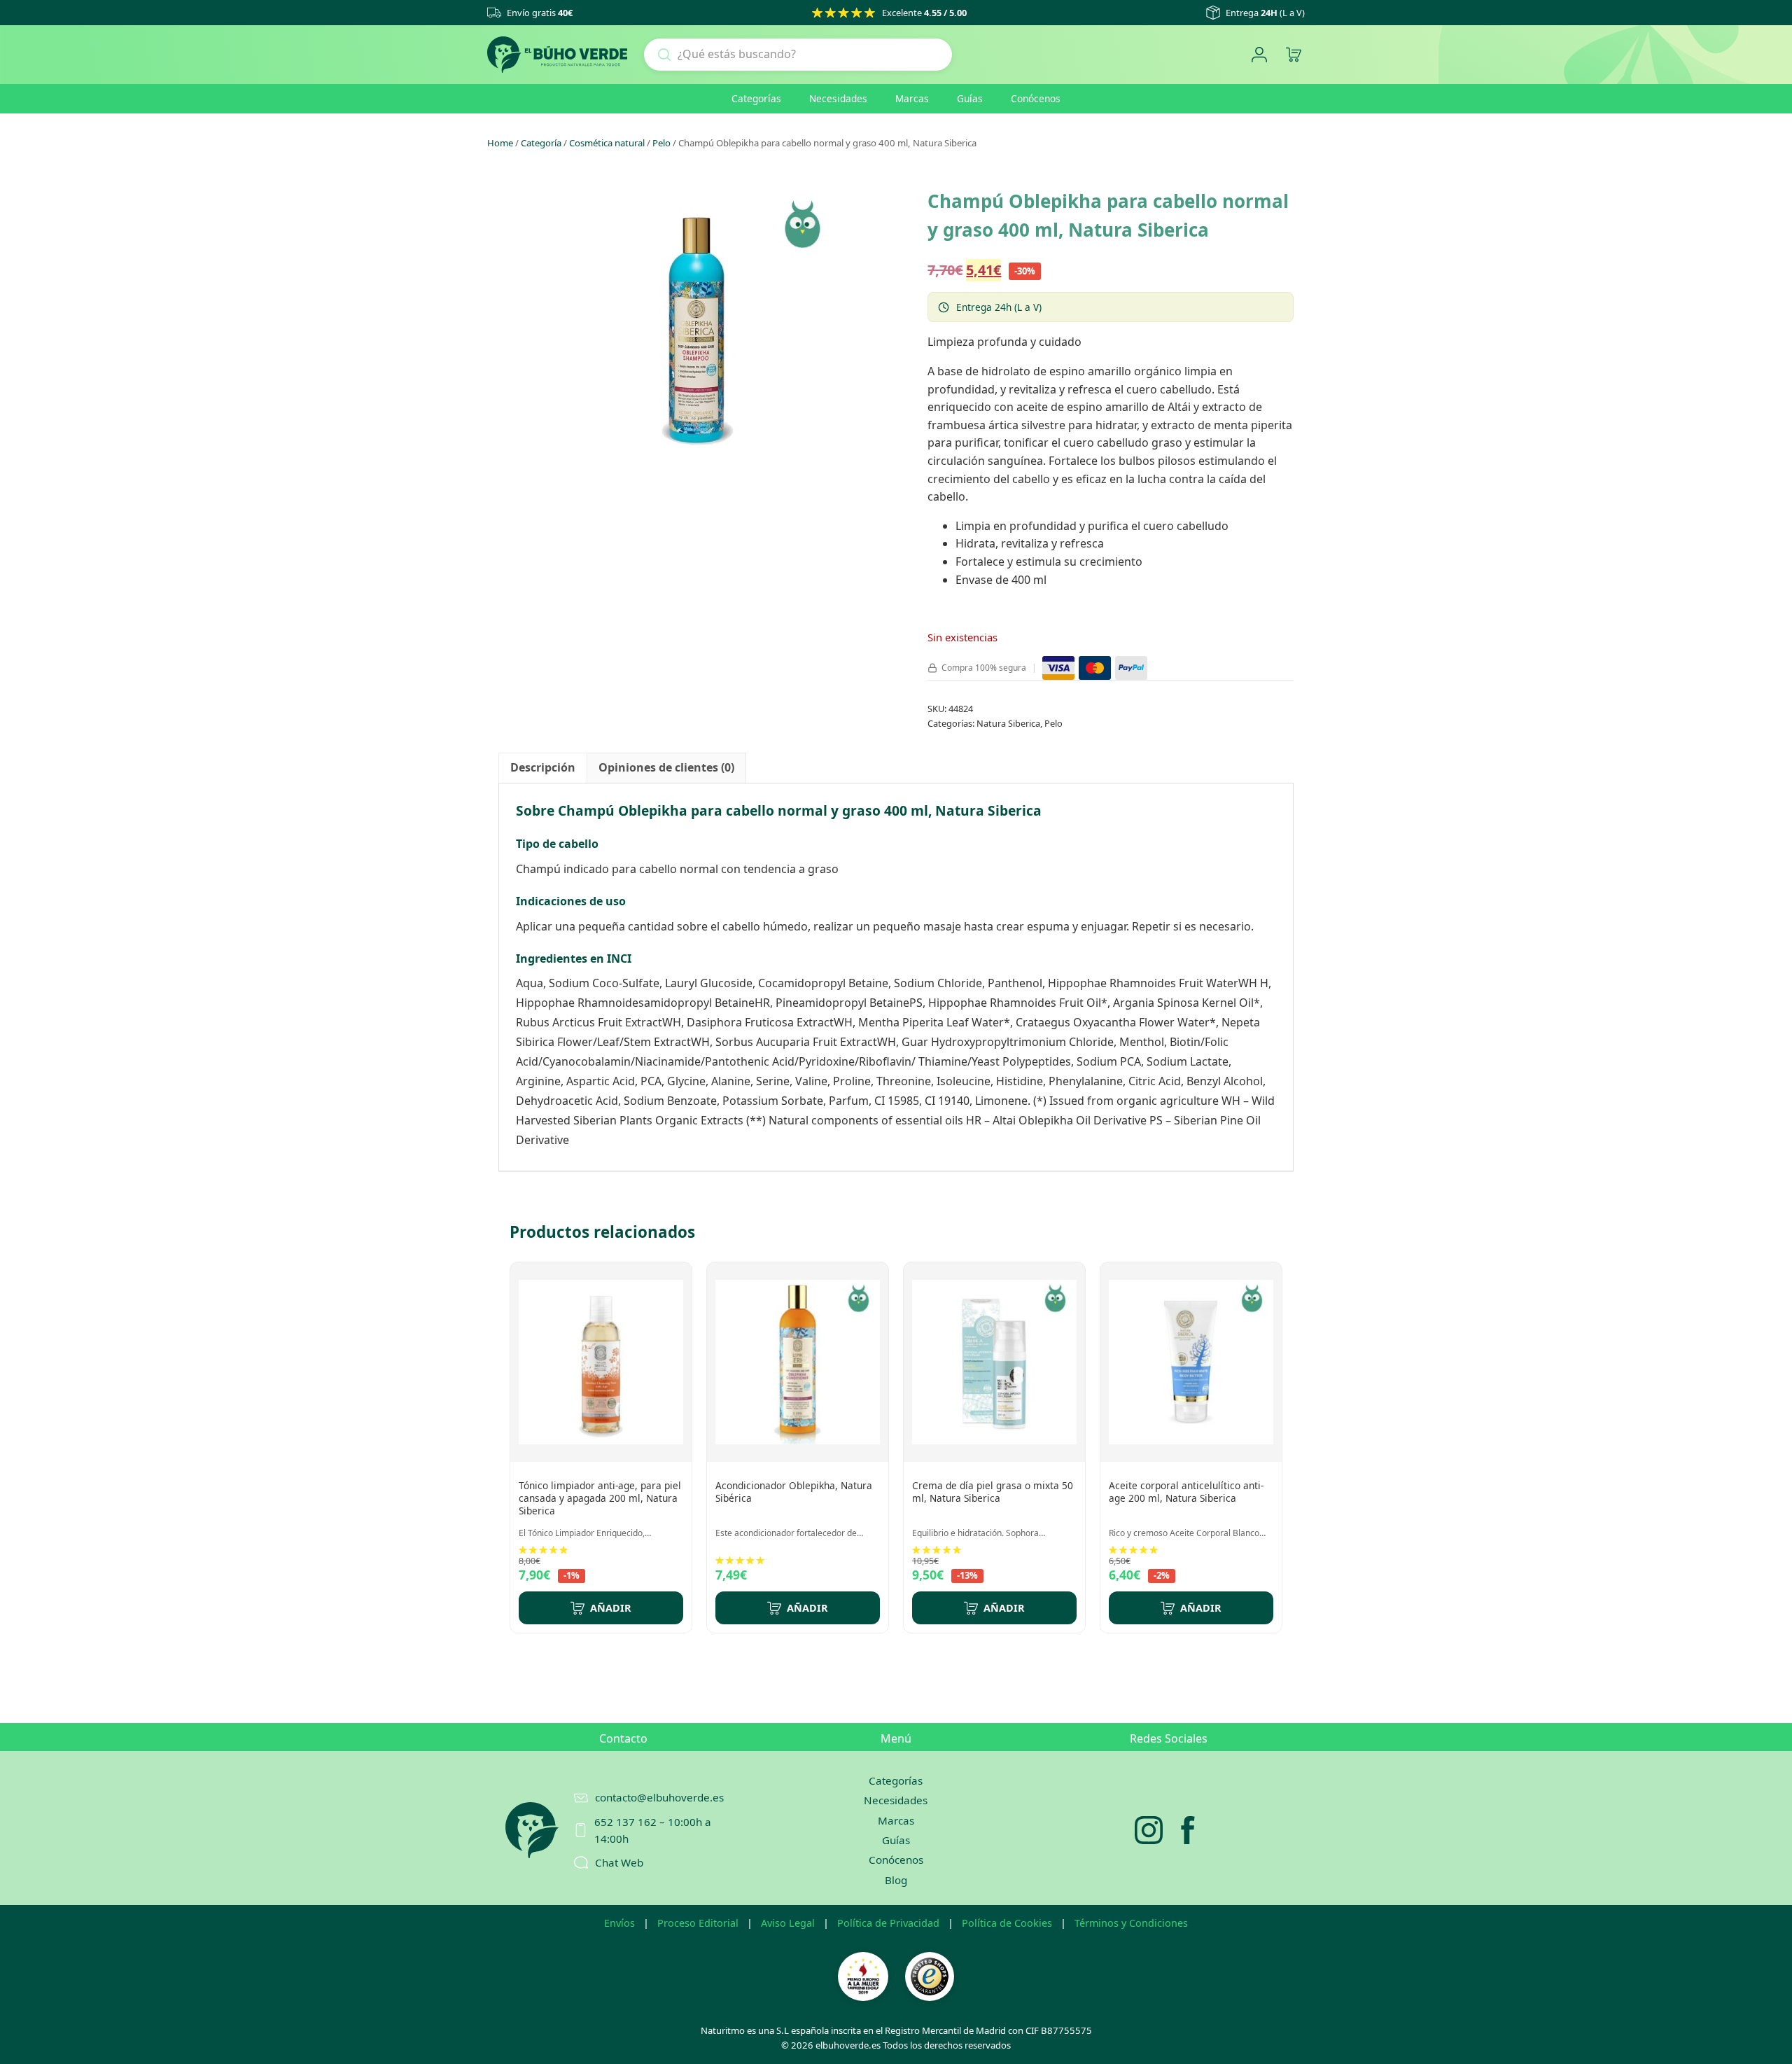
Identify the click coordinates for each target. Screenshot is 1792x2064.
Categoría (541, 143)
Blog (896, 1880)
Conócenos (1036, 98)
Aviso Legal (788, 1923)
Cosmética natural (607, 143)
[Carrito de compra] (1293, 55)
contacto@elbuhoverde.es (659, 1797)
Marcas (912, 98)
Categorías (756, 98)
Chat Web (619, 1862)
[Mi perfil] (1259, 55)
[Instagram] (1149, 1830)
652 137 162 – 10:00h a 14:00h (653, 1830)
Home (500, 143)
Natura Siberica (1008, 723)
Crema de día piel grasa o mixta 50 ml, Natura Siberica (993, 1492)
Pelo (661, 143)
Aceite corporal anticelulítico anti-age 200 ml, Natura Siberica (1186, 1492)
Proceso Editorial (698, 1923)
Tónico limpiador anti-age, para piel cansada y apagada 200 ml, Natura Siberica (600, 1498)
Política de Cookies (1007, 1923)
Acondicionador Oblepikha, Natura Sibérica (794, 1492)
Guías (970, 98)
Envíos (619, 1923)
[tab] (543, 768)
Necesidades (838, 98)
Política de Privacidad (888, 1923)
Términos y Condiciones (1131, 1923)
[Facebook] (1188, 1830)
